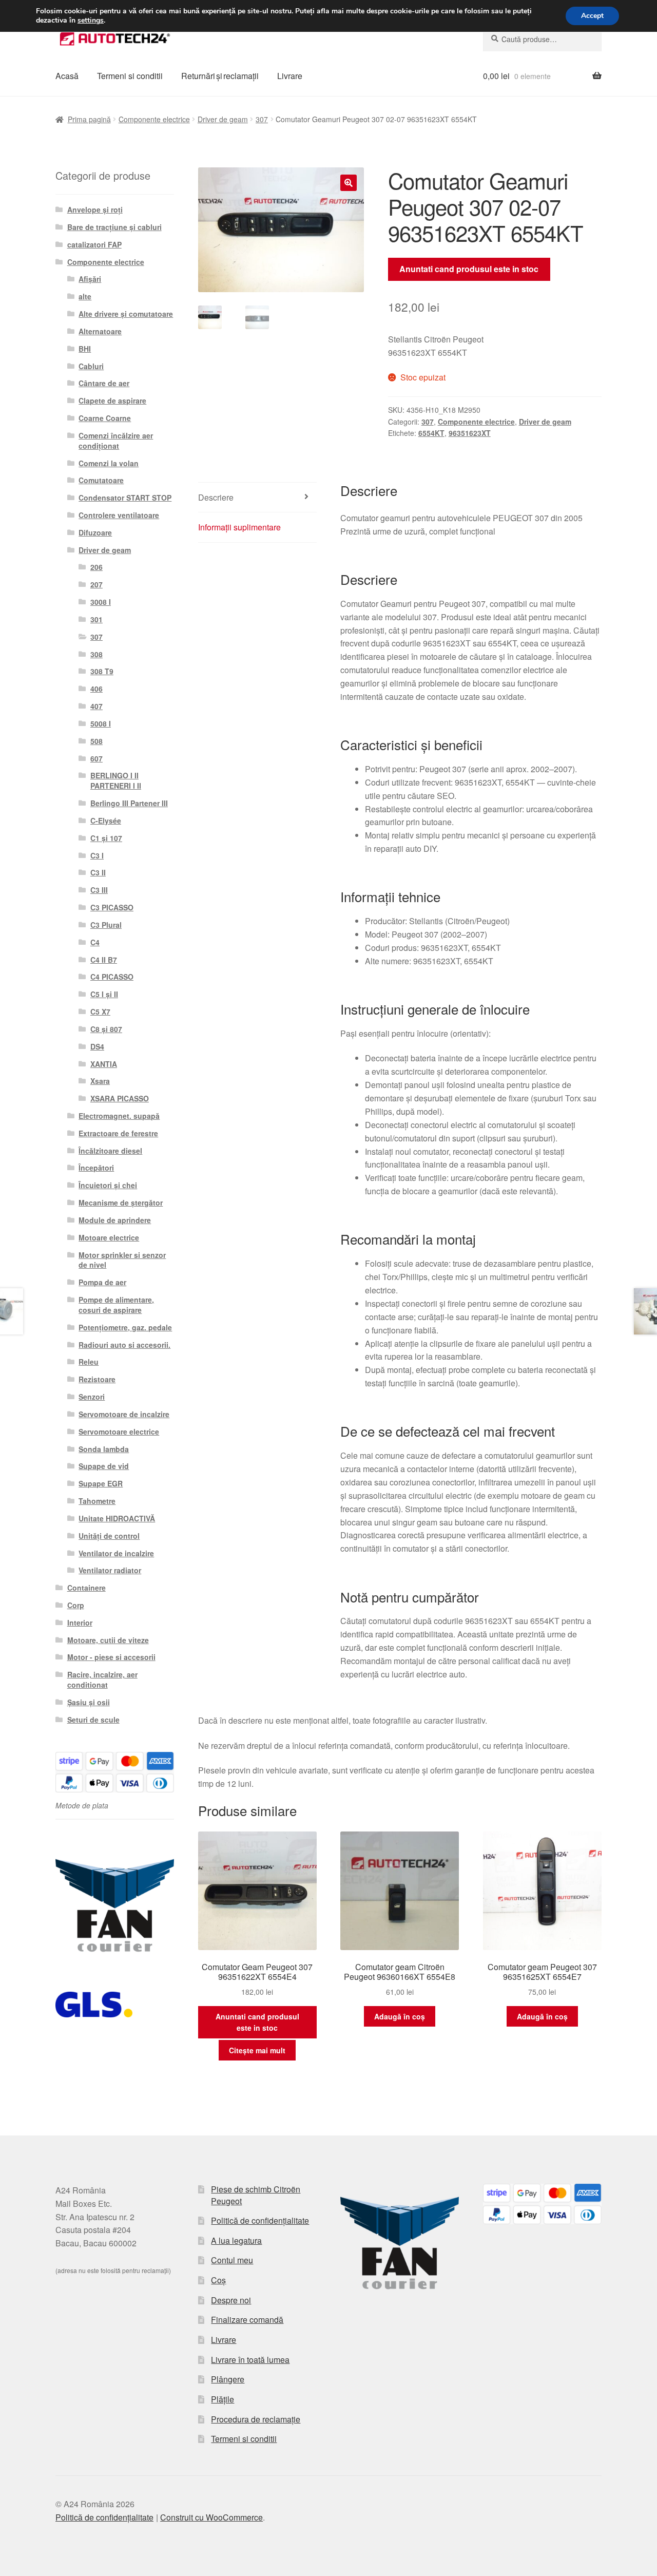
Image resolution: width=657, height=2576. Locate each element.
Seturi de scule (93, 1720)
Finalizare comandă (247, 2320)
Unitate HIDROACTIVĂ (117, 1518)
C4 (95, 942)
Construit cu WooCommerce (211, 2517)
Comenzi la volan (109, 463)
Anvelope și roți (95, 209)
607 (96, 758)
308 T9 (102, 671)
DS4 (97, 1046)
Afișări (90, 279)
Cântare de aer (104, 383)
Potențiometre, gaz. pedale (125, 1327)
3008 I (101, 602)
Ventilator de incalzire (116, 1553)
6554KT (431, 433)
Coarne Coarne (105, 418)
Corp (76, 1605)
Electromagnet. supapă (119, 1116)
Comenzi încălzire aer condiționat (116, 441)
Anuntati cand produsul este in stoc (469, 269)
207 (96, 584)
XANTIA (104, 1064)
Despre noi (231, 2300)
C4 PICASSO (112, 977)
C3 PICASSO (112, 907)
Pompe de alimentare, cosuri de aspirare (116, 1305)
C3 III (99, 890)
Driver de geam (223, 119)
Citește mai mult (257, 2050)
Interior (80, 1623)
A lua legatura (236, 2240)
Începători (96, 1168)
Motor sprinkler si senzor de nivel (122, 1260)
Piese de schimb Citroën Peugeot (256, 2195)
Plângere (228, 2379)
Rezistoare (97, 1379)
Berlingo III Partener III (129, 803)
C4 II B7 (104, 960)
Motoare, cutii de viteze (108, 1640)
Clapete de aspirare (112, 400)
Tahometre (97, 1501)
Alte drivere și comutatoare (126, 314)
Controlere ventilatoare (119, 515)
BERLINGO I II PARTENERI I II (116, 780)
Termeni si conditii (130, 76)
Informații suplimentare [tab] (239, 527)
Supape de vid (104, 1466)
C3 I (97, 855)
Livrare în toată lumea (250, 2360)
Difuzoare (95, 532)
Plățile (223, 2399)
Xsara (100, 1081)
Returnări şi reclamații (220, 76)
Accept (592, 16)
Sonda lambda (104, 1449)
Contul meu (232, 2260)
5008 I (101, 723)
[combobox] (542, 39)
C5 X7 (100, 1012)
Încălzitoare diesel (110, 1151)
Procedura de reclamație (256, 2419)
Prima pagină (89, 119)
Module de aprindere (115, 1220)
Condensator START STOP (125, 498)
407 (96, 706)
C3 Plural (106, 925)
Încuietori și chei (108, 1185)
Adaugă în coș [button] (400, 2016)
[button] (349, 183)
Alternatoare (100, 331)
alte (85, 296)
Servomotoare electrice (119, 1432)
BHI (85, 349)
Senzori (92, 1397)
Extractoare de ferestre (118, 1133)
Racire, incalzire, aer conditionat (102, 1680)
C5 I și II (104, 994)
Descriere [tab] (216, 497)
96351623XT (470, 433)
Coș (218, 2280)
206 (96, 567)
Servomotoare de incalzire (124, 1414)
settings (91, 21)
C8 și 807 (106, 1029)
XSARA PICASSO (120, 1098)
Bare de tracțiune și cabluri (114, 227)
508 (96, 741)
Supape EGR (101, 1483)
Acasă (67, 76)
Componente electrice (154, 119)
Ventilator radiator (110, 1570)
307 (262, 119)
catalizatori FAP (94, 244)
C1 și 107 (106, 838)
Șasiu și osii (89, 1702)
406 (96, 689)
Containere (86, 1588)
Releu (89, 1362)
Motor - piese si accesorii (111, 1657)
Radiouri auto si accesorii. (124, 1345)
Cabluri (91, 366)
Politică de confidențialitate (260, 2220)
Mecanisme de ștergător (121, 1203)
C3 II (98, 872)
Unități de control (109, 1536)
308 (96, 654)
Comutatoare (101, 480)
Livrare (290, 76)
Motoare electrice (109, 1237)
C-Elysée (106, 820)
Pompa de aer (102, 1282)
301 (96, 619)
